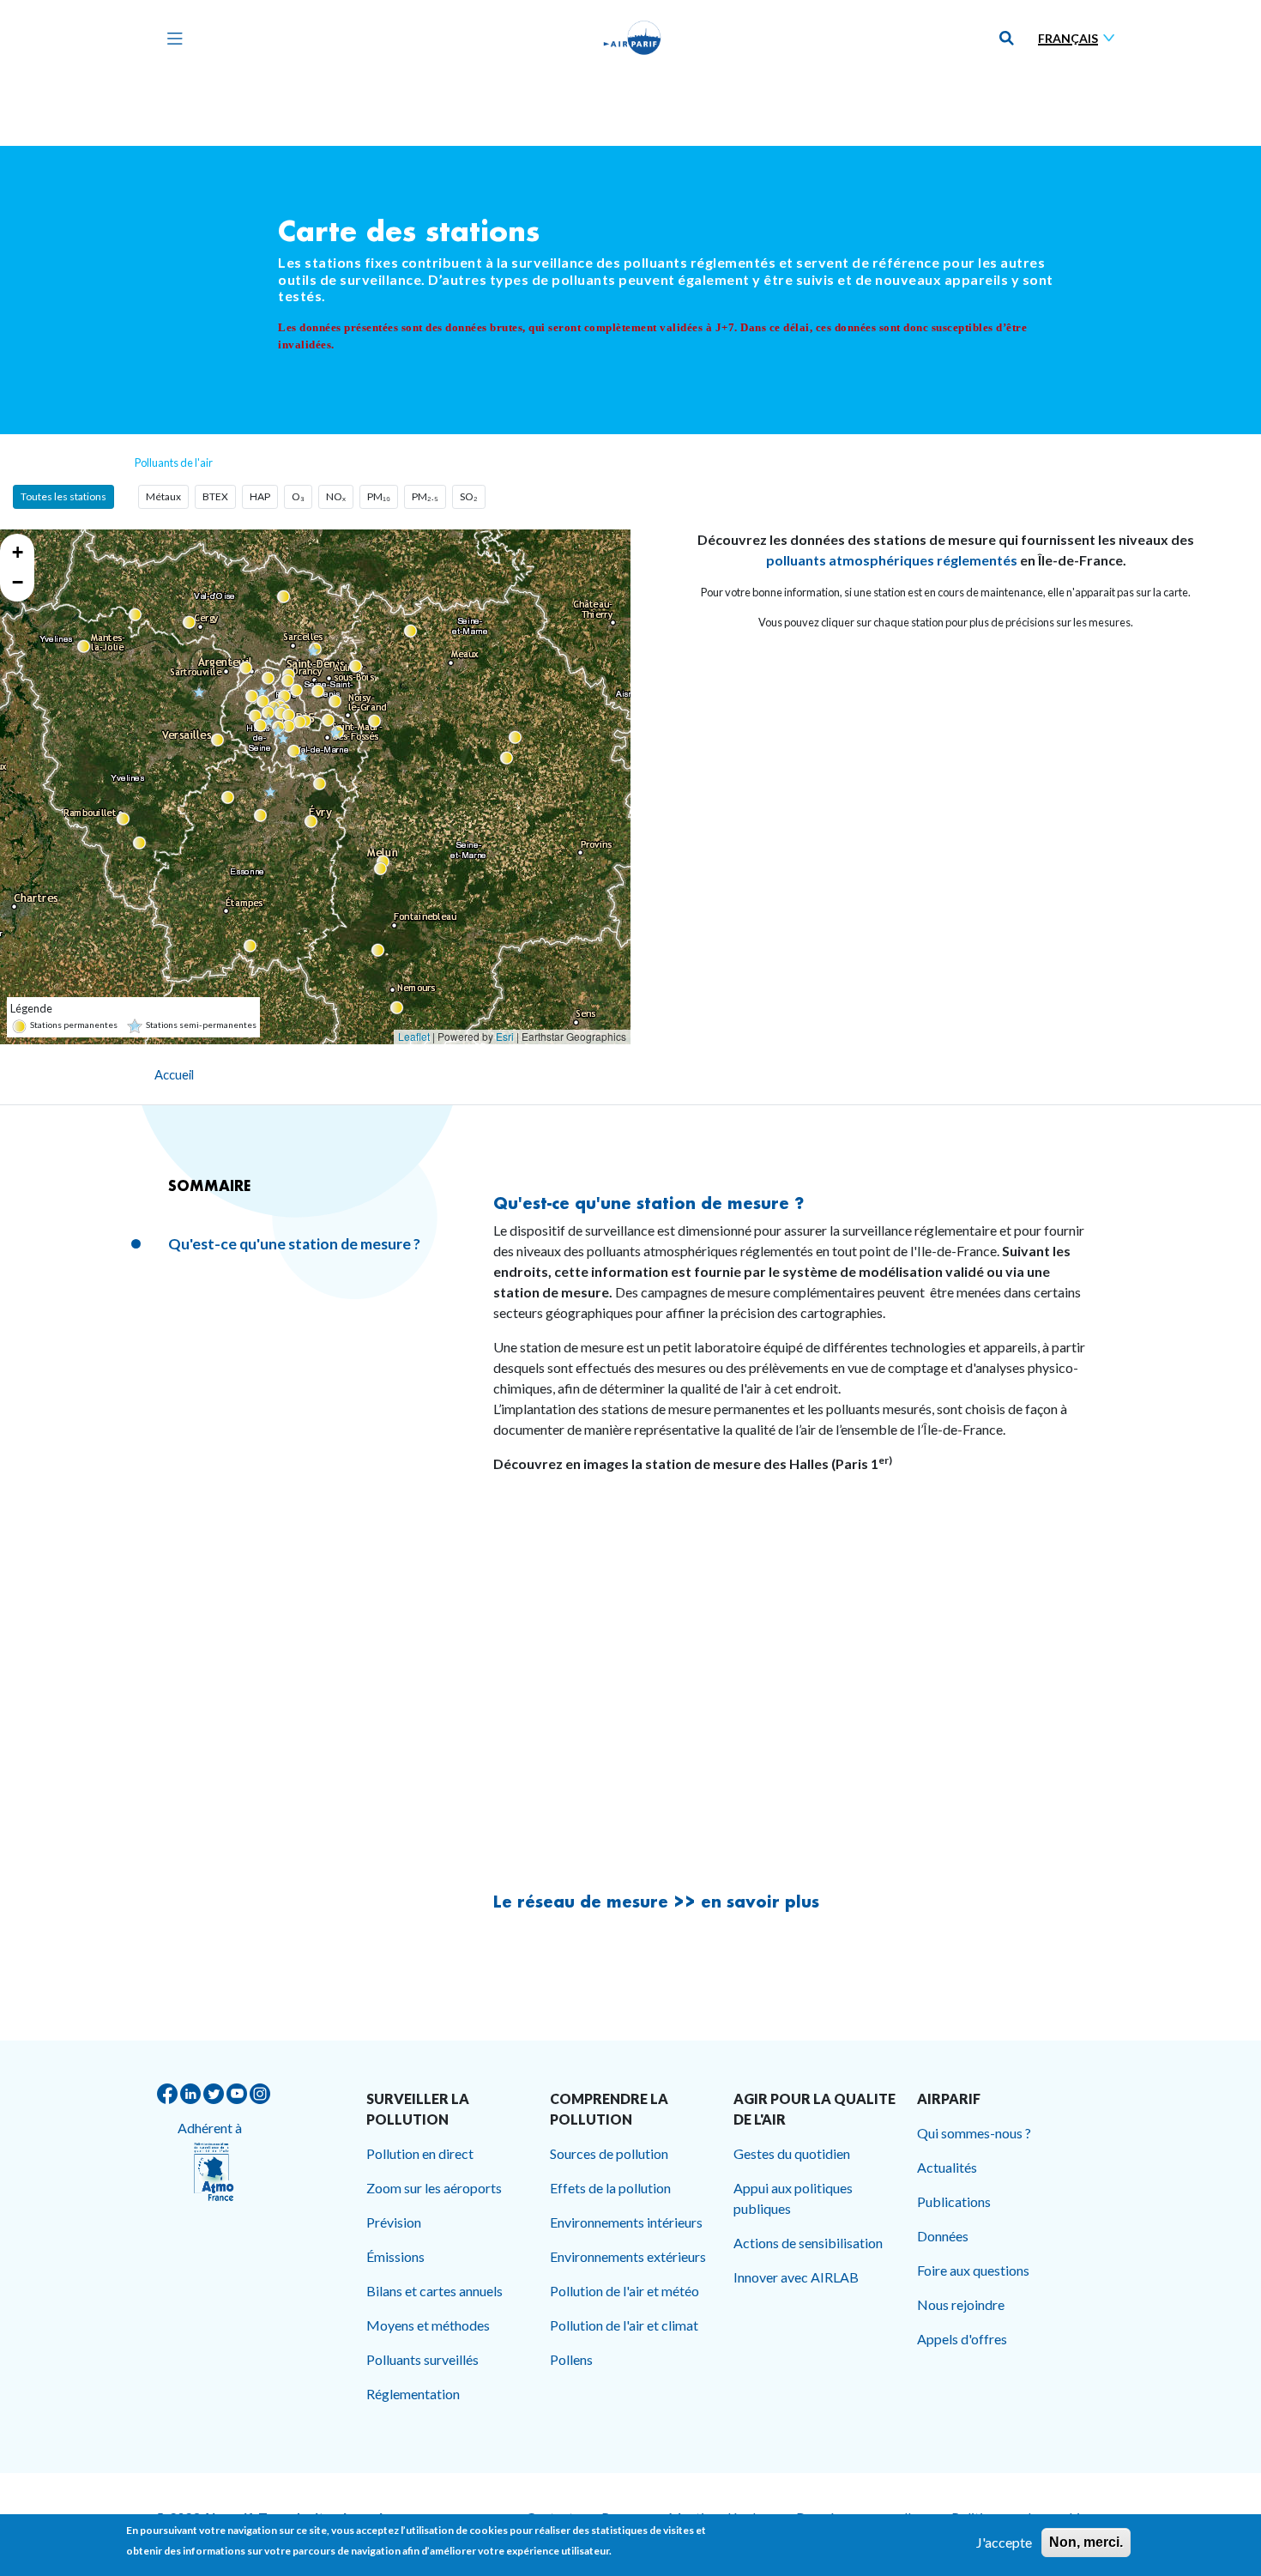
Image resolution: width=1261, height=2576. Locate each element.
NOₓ (336, 496)
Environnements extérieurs (628, 2256)
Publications (954, 2201)
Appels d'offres (962, 2339)
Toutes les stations (63, 496)
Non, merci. (1086, 2542)
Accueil (174, 1074)
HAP (260, 496)
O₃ (298, 496)
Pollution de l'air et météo (624, 2291)
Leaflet (414, 1036)
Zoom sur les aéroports (434, 2188)
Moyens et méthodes (428, 2325)
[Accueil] (632, 38)
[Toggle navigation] (171, 38)
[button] (299, 721)
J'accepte (1004, 2542)
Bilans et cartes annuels (434, 2291)
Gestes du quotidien (792, 2153)
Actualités (947, 2167)
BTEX (215, 496)
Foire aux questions (973, 2270)
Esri (505, 1036)
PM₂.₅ (425, 496)
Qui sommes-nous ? (974, 2133)
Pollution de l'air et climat (624, 2325)
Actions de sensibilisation (808, 2243)
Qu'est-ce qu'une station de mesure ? (294, 1244)
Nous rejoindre (961, 2304)
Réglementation (413, 2394)
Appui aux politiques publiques (793, 2198)
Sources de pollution (609, 2153)
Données (943, 2236)
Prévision (394, 2222)
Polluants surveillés (422, 2359)
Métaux (163, 496)
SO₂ (469, 496)
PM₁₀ (379, 496)
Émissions (395, 2256)
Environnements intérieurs (626, 2222)
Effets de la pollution (610, 2188)
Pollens (571, 2359)
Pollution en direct (420, 2153)
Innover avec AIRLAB (796, 2277)
